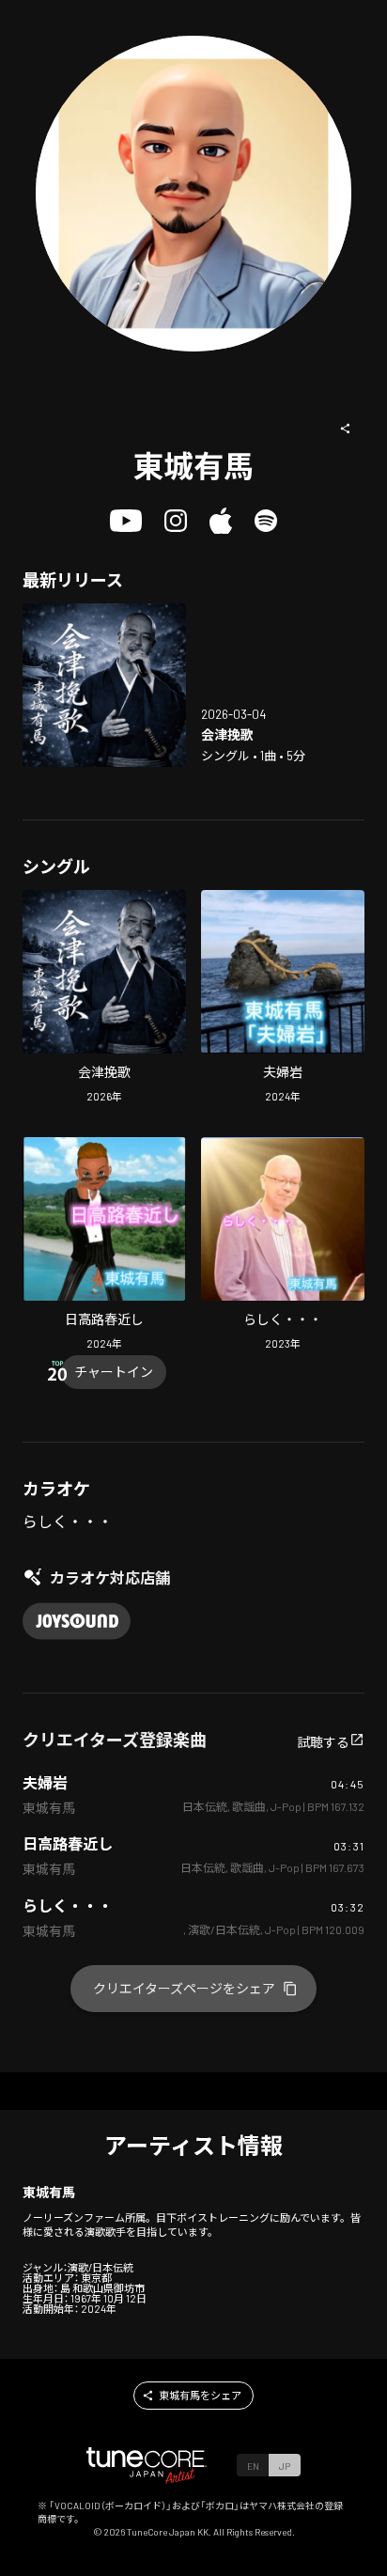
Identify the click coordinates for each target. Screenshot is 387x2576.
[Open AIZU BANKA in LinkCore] (104, 685)
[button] (346, 429)
